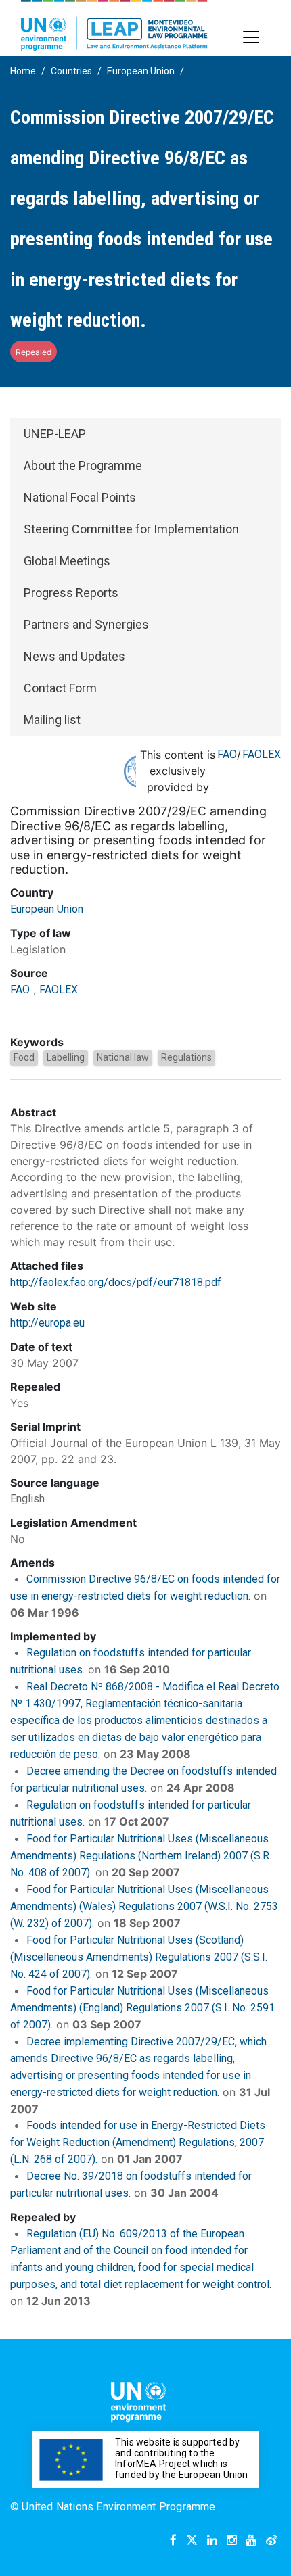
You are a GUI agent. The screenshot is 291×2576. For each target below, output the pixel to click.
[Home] (114, 25)
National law (123, 1057)
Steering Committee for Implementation (131, 529)
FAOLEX (262, 754)
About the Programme (83, 466)
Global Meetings (67, 561)
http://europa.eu (47, 1323)
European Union (141, 71)
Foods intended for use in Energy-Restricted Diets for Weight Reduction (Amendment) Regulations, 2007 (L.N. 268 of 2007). (138, 2142)
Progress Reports (71, 593)
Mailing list (52, 720)
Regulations (186, 1057)
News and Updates (74, 656)
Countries (71, 71)
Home (23, 71)
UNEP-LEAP (55, 434)
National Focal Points (80, 497)
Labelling (66, 1057)
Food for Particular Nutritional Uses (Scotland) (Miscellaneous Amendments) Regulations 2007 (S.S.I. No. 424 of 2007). (139, 1957)
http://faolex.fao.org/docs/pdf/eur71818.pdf (116, 1282)
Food (24, 1057)
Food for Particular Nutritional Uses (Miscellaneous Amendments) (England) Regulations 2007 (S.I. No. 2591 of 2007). (142, 2008)
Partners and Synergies (86, 624)
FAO (227, 754)
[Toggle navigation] (251, 37)
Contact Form (60, 688)
